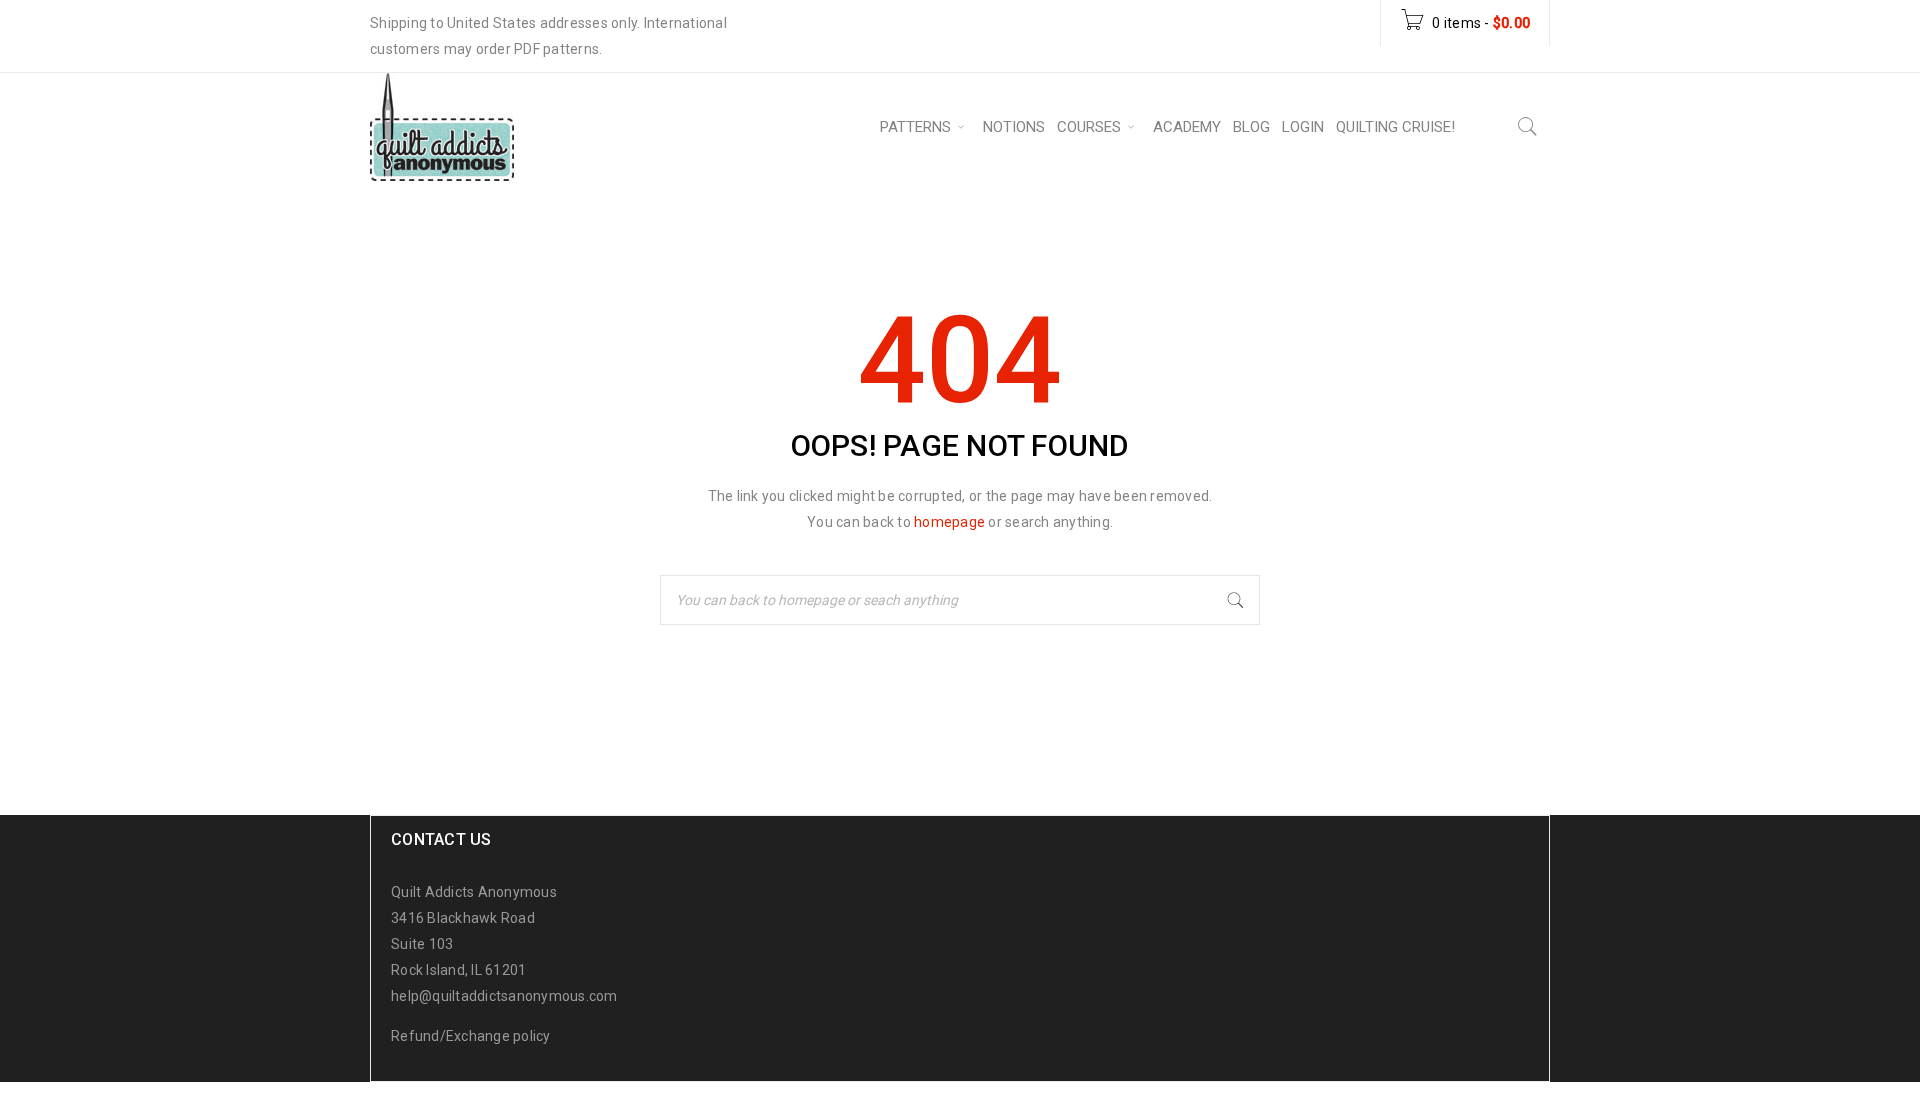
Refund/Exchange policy (471, 1036)
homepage (949, 522)
